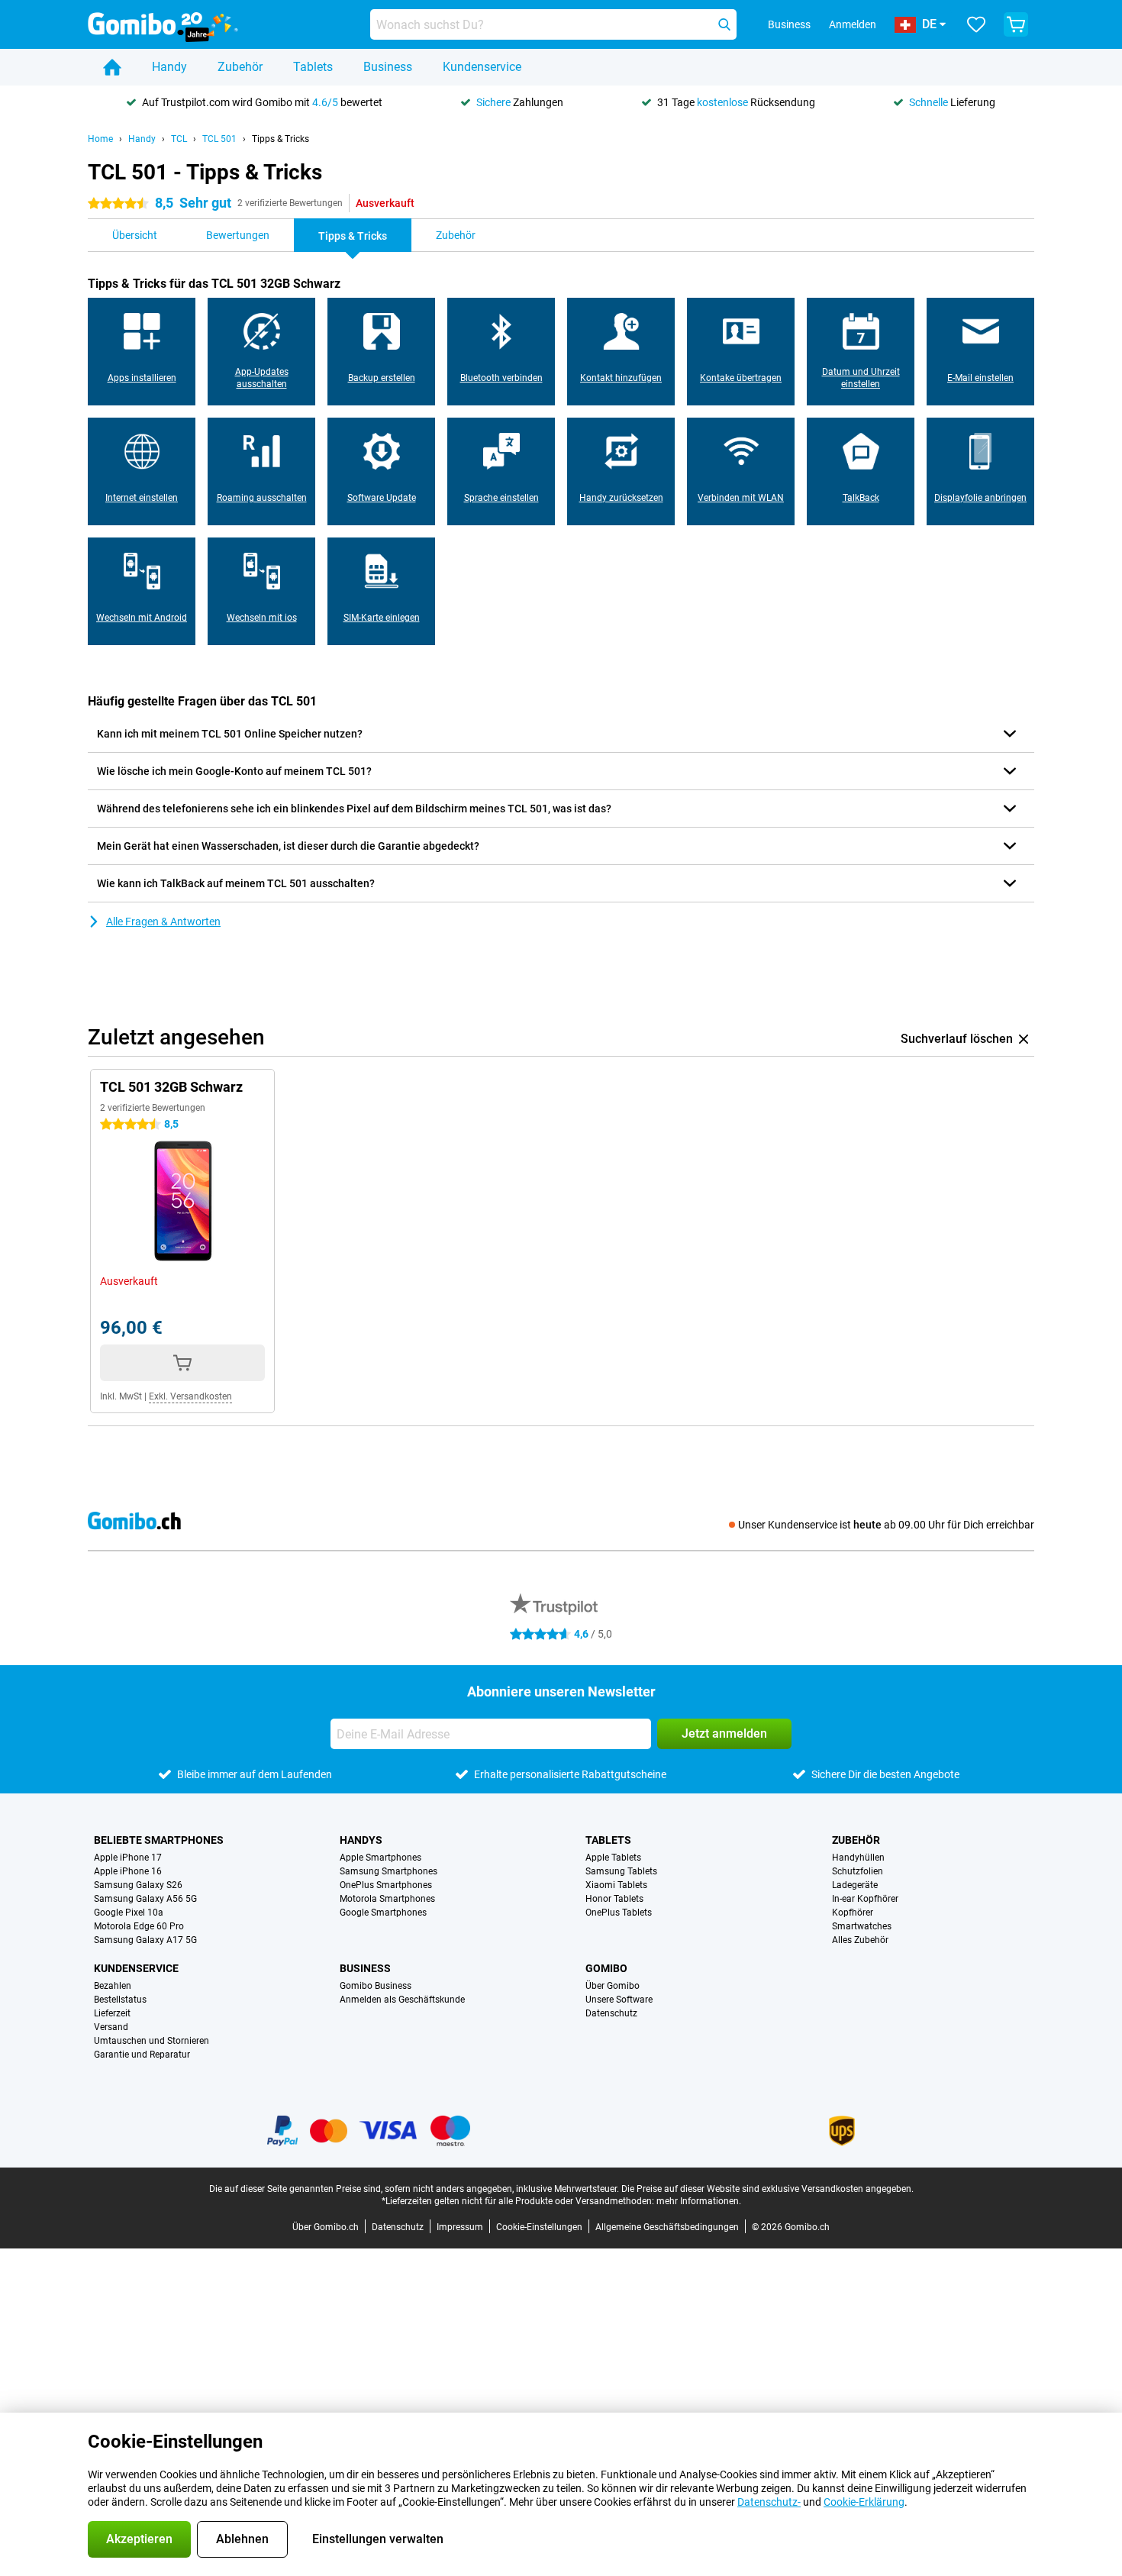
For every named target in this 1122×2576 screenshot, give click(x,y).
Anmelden (853, 24)
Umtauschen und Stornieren (152, 2041)
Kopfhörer (853, 1913)
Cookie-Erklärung (864, 2502)
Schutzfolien (858, 1871)
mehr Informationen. (699, 2201)
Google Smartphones (383, 1913)
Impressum (460, 2227)
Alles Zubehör (860, 1940)
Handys (361, 1840)
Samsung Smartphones (389, 1871)
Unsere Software (619, 2000)
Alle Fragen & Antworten (163, 922)
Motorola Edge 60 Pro (139, 1926)
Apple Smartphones (380, 1858)
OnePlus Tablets (619, 1913)
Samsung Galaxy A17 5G (145, 1940)
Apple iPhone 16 (128, 1871)
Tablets (313, 67)
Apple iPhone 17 (128, 1858)
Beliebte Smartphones (159, 1840)
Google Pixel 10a (129, 1913)
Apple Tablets (613, 1858)
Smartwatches (862, 1926)
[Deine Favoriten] (976, 24)
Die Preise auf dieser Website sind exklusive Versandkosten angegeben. (767, 2189)
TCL (179, 139)
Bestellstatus (120, 2000)
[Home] (112, 67)
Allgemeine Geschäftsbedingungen (667, 2227)
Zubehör (240, 67)
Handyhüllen (858, 1858)
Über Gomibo (613, 1986)
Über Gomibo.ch (326, 2227)
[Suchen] (724, 24)
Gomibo (606, 1968)
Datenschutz (611, 2013)
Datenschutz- (769, 2502)
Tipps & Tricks (280, 139)
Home (100, 139)
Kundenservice (482, 67)
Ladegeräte (855, 1885)
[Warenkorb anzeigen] (1016, 24)
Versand (111, 2027)
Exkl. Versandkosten (190, 1396)
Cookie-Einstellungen (539, 2227)
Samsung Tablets (621, 1871)
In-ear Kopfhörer (865, 1899)
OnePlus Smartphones (386, 1885)
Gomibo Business (376, 1986)
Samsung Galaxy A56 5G (145, 1899)
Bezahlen (113, 1986)
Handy (169, 67)
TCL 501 (219, 139)
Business (388, 67)
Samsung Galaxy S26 (138, 1885)
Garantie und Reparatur (142, 2055)
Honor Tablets (614, 1899)
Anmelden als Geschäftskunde (402, 2000)
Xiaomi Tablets (616, 1885)
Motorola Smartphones (387, 1899)
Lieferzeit (112, 2013)
